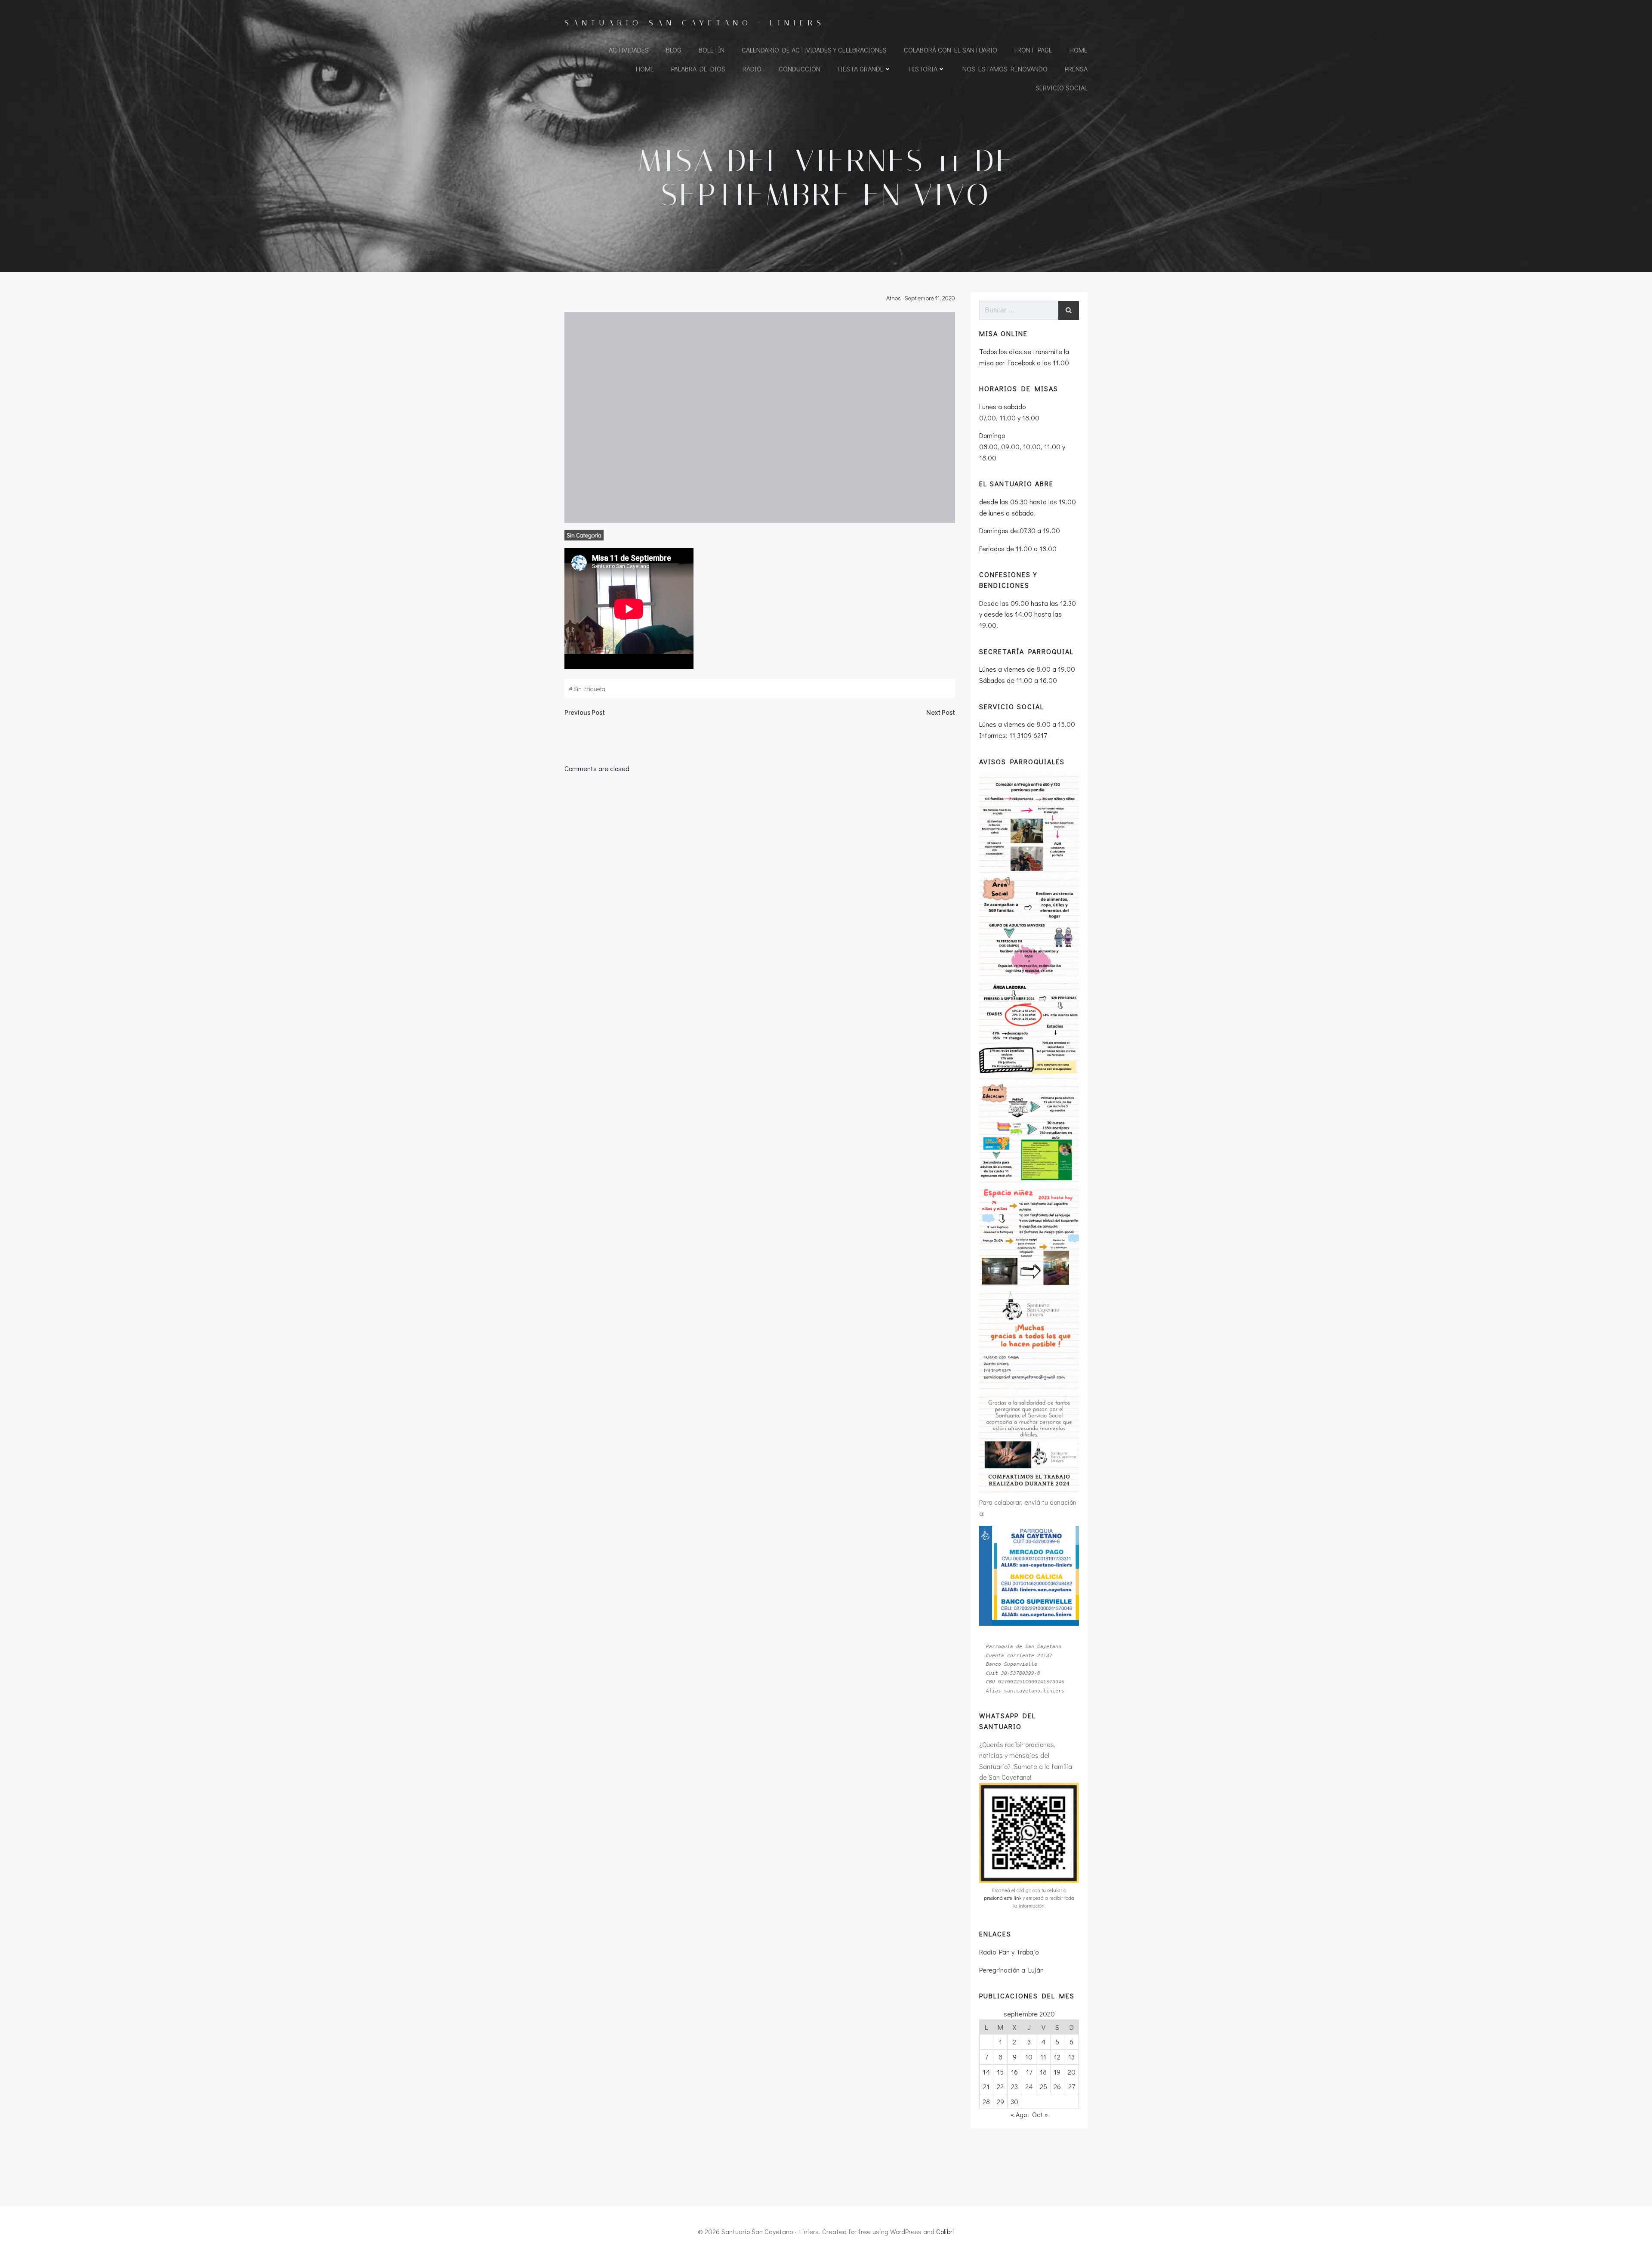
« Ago (1019, 2114)
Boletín (712, 50)
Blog (674, 50)
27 (1071, 2086)
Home (1079, 50)
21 (986, 2086)
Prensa (1076, 69)
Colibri (945, 2231)
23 (1014, 2086)
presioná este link (1003, 1898)
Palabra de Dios (698, 69)
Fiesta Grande (861, 69)
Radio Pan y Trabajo (1009, 1952)
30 (1014, 2101)
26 (1057, 2086)
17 (1029, 2072)
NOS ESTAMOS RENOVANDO (1005, 69)
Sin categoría (584, 535)
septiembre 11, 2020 (930, 298)
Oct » (1040, 2114)
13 (1071, 2057)
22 (1000, 2086)
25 (1043, 2086)
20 (1072, 2072)
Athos (894, 298)
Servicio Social (1062, 88)
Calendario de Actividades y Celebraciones (814, 50)
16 (1014, 2072)
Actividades (629, 50)
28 (986, 2101)
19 (1057, 2072)
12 (1057, 2057)
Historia (923, 69)
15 (1000, 2072)
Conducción (800, 69)
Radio (752, 69)
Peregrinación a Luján (1011, 1970)
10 (1029, 2057)
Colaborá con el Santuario (951, 50)
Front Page (1033, 50)
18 (1043, 2072)
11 (1043, 2057)
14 (986, 2072)
